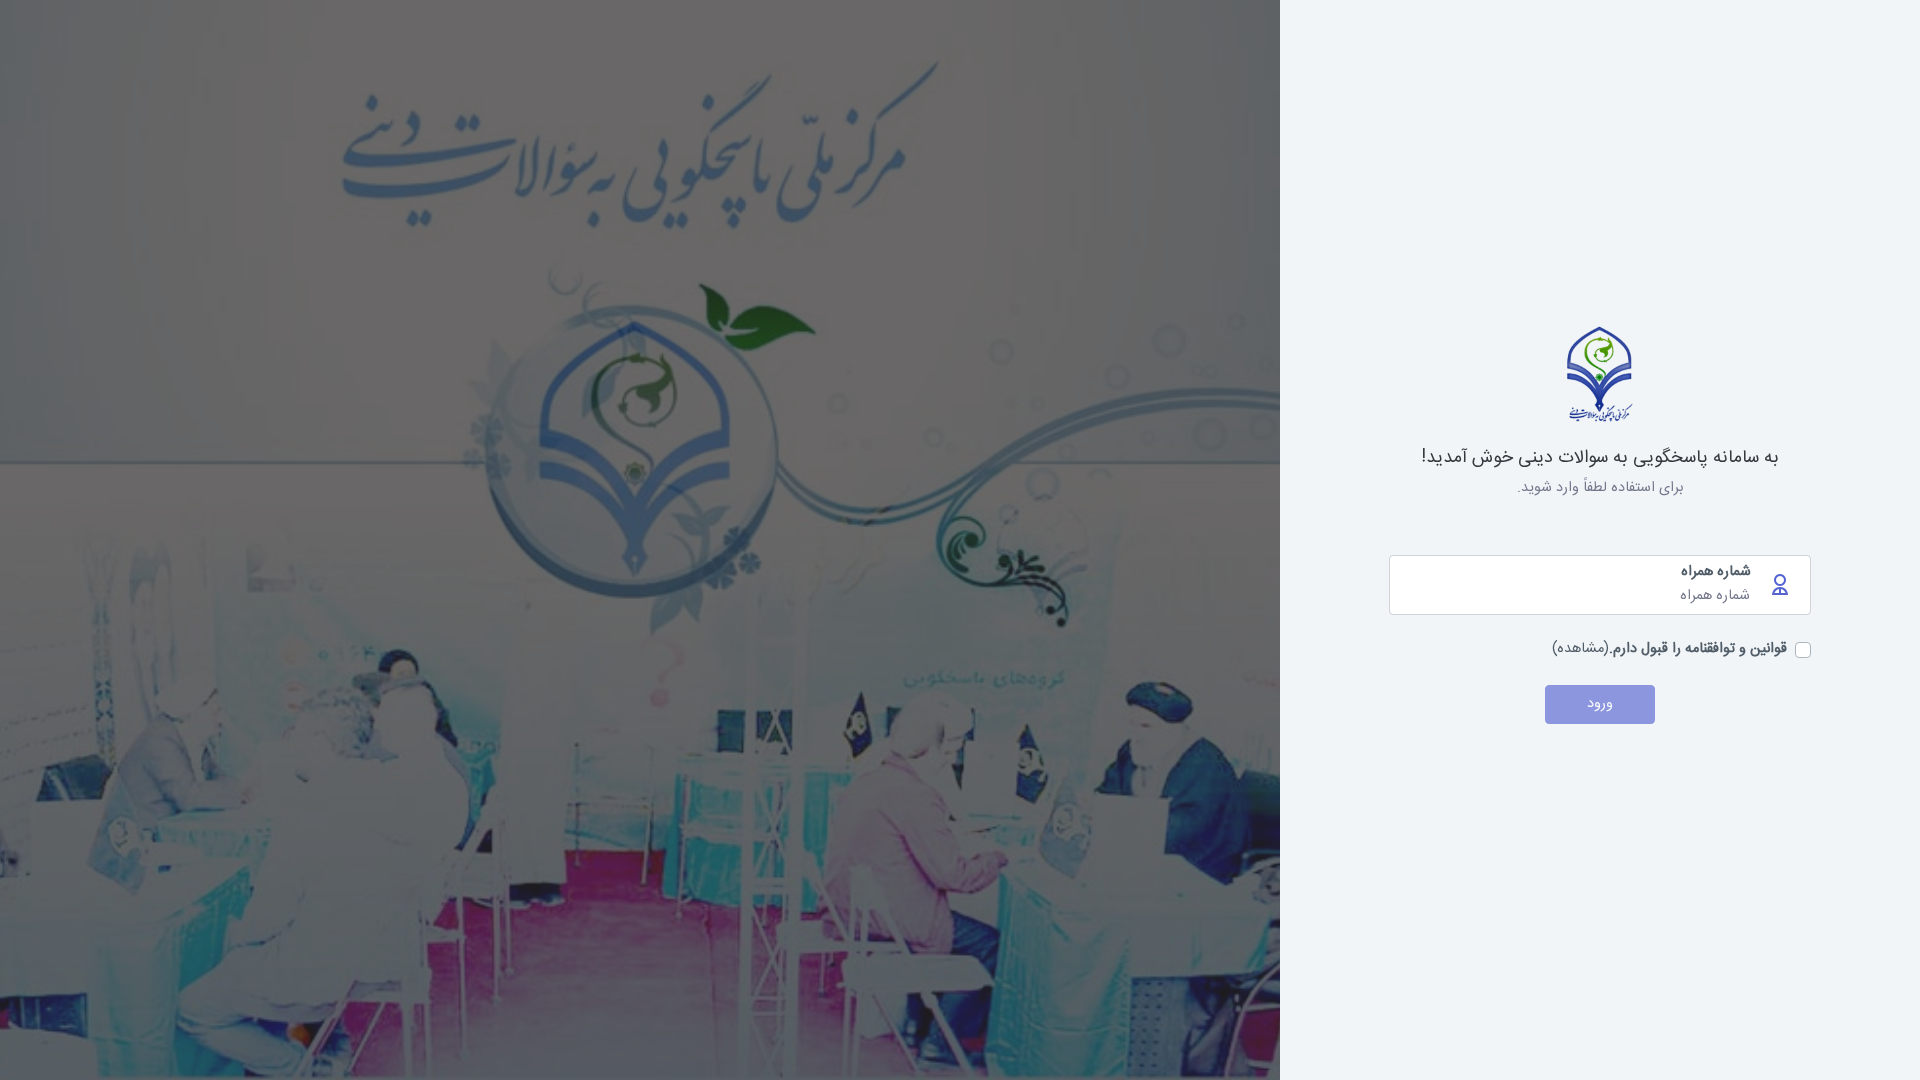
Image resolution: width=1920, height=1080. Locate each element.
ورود (1600, 704)
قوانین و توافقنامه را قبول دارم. (1698, 650)
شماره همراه (1716, 573)
